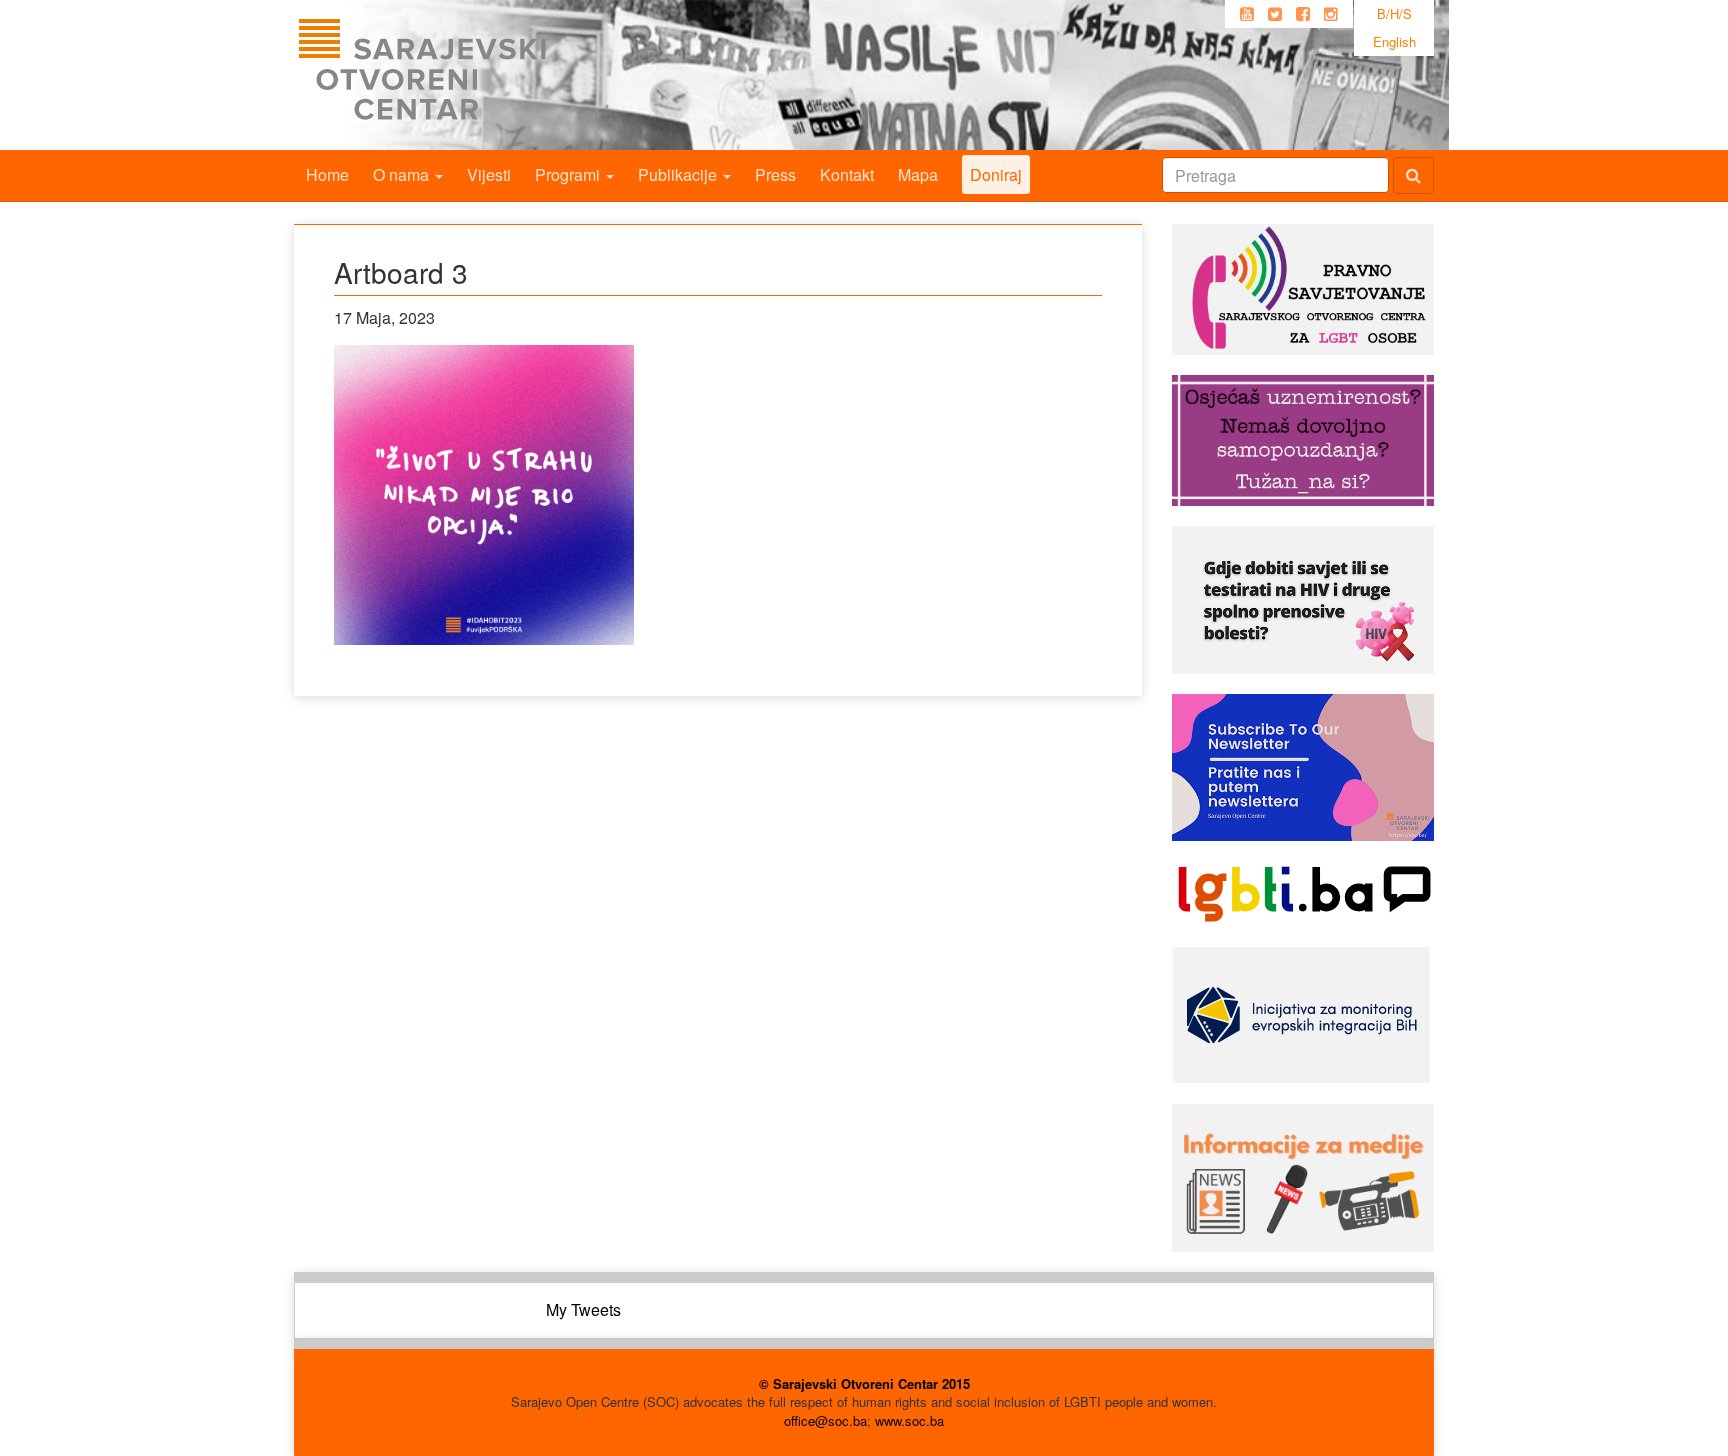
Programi (569, 174)
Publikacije (679, 174)
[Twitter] (1275, 14)
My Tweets (583, 1309)
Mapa (918, 174)
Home (327, 174)
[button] (484, 495)
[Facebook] (1303, 14)
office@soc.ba (825, 1420)
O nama (403, 174)
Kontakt (847, 174)
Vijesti (489, 174)
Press (775, 174)
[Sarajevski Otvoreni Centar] (463, 75)
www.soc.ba (909, 1420)
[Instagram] (1331, 14)
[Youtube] (1247, 14)
